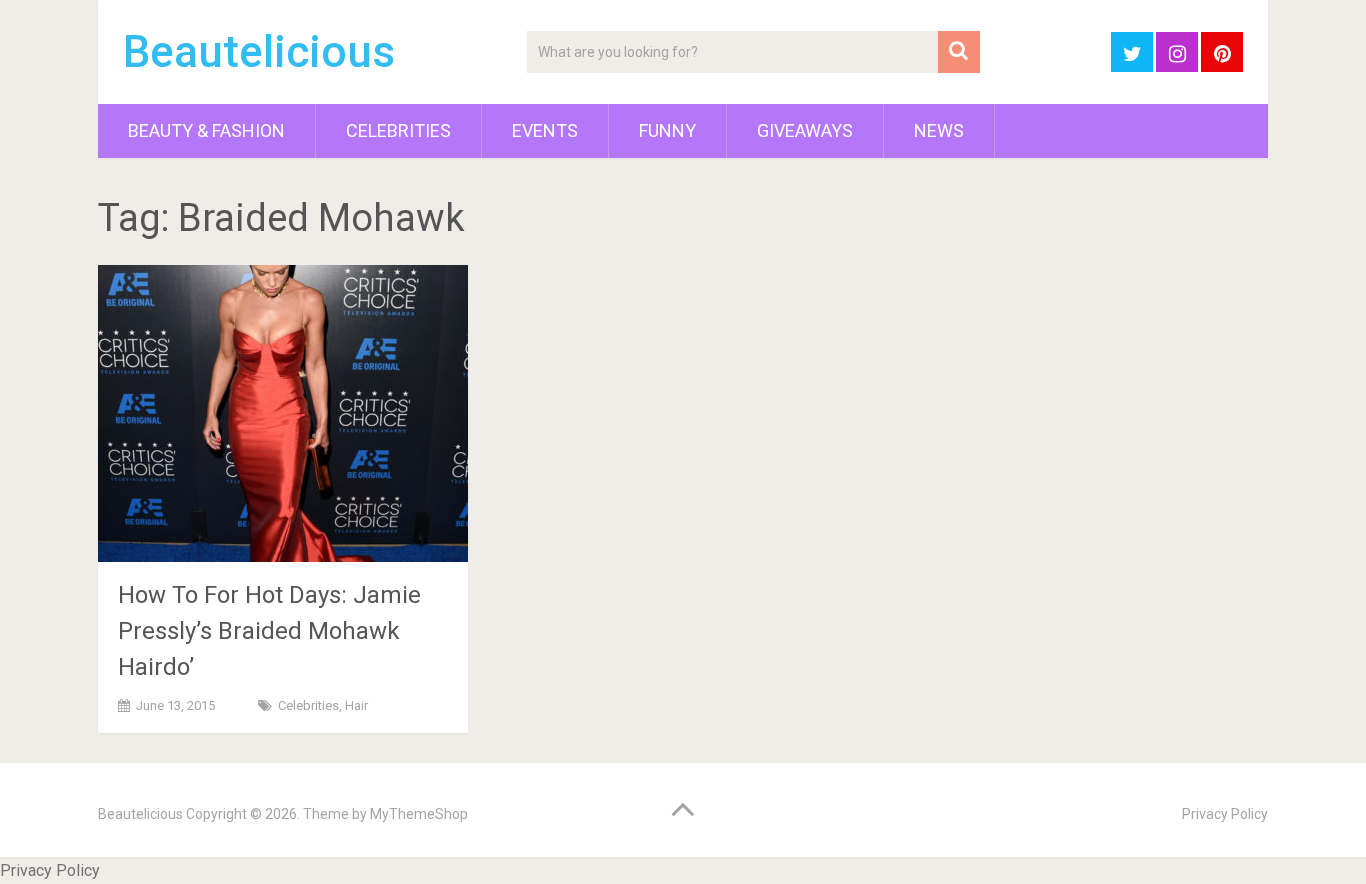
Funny (667, 130)
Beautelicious (259, 52)
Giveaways (805, 130)
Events (545, 130)
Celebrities (398, 130)
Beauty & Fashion (206, 130)
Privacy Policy (1225, 814)
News (939, 130)
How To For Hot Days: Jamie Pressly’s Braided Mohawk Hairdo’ (269, 631)
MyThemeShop (419, 814)
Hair (356, 705)
